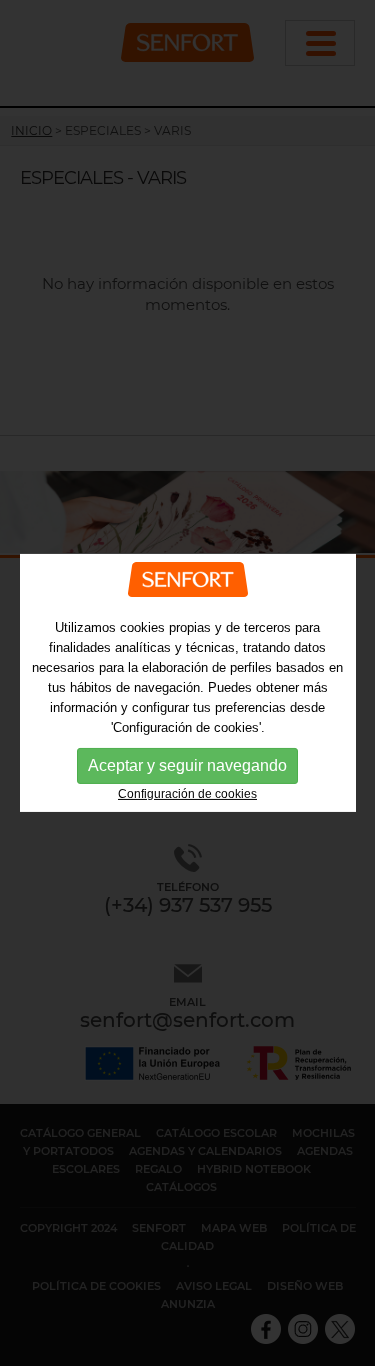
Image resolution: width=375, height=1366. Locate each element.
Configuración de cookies (187, 794)
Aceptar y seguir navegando (187, 765)
